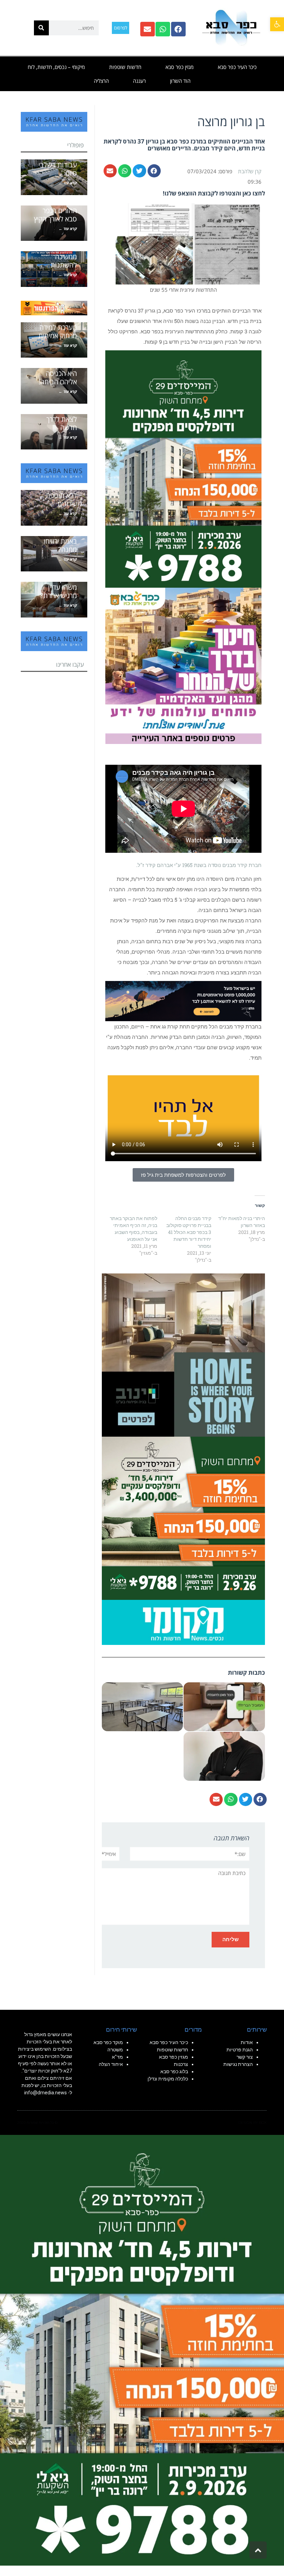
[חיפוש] (41, 28)
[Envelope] (148, 29)
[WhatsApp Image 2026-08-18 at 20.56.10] (183, 468)
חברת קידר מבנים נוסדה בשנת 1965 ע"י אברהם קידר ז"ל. (199, 865)
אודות (247, 2042)
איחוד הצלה (111, 2064)
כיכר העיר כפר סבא (237, 67)
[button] (277, 24)
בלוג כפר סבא (174, 2071)
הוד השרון (180, 81)
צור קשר (245, 2057)
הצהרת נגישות (238, 2064)
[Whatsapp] (163, 29)
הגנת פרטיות (240, 2050)
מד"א (117, 2057)
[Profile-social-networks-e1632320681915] (183, 1622)
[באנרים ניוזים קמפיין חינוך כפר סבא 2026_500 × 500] (183, 665)
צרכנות (181, 2064)
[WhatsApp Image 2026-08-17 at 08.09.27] (183, 1517)
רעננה (139, 81)
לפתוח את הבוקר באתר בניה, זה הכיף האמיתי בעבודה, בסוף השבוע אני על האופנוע (134, 1229)
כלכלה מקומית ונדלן (168, 2079)
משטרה (115, 2050)
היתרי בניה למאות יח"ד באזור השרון (242, 1222)
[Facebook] (178, 29)
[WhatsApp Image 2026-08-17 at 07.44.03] (183, 1354)
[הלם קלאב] (183, 1000)
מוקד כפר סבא (108, 2042)
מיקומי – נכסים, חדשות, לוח (56, 67)
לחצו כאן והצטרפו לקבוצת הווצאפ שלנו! (214, 193)
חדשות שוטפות (125, 67)
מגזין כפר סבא (180, 67)
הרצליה (101, 81)
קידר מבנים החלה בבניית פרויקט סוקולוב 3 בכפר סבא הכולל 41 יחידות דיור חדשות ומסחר (189, 1232)
